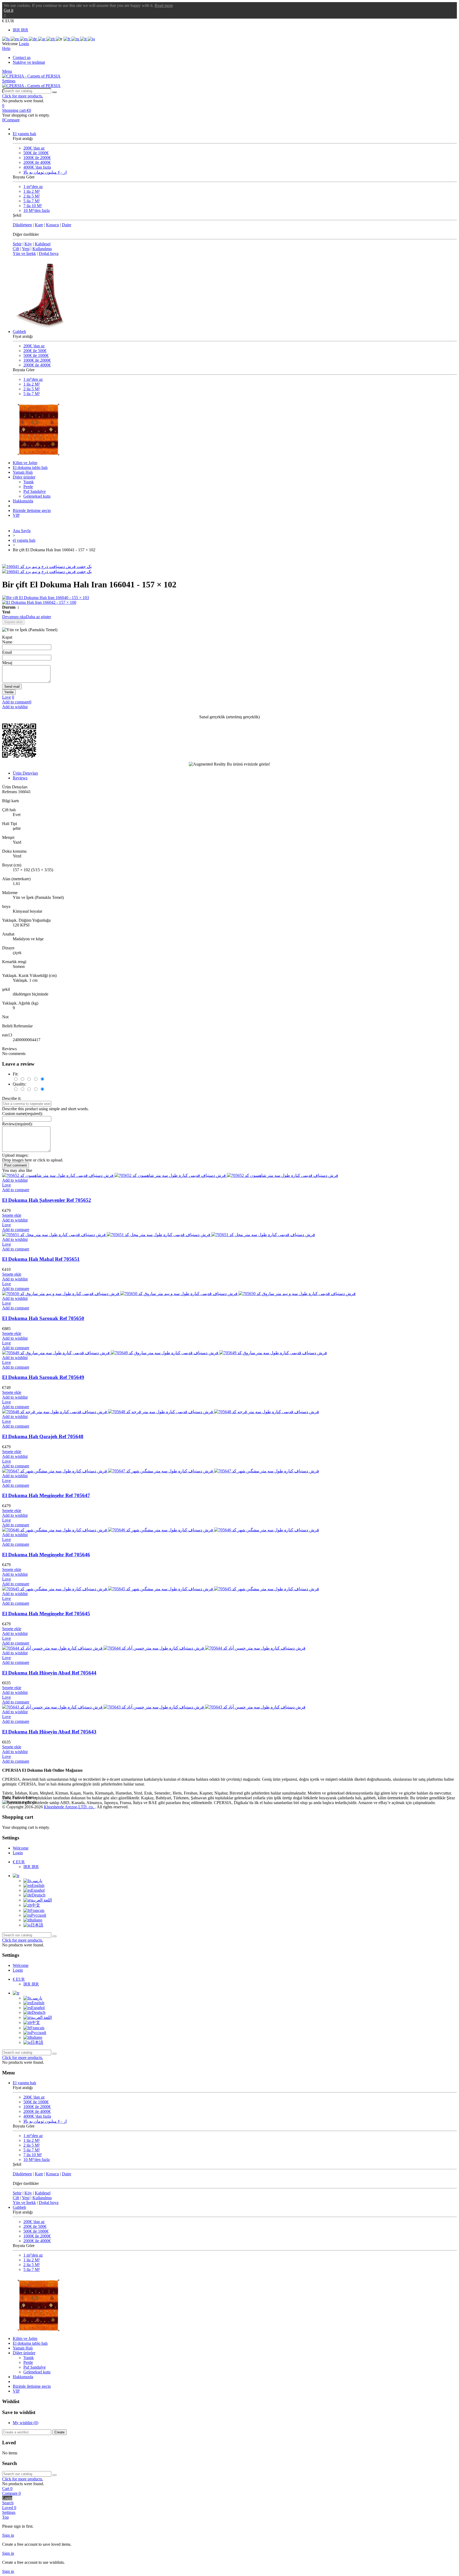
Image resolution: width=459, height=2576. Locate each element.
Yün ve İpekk (24, 253)
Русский (39, 1915)
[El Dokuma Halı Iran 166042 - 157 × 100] (229, 603)
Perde (28, 487)
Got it (8, 10)
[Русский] (76, 39)
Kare (39, 225)
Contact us (22, 57)
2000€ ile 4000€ (37, 162)
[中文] (51, 39)
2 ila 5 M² (32, 196)
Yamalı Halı (23, 472)
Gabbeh (19, 332)
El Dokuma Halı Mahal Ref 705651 (41, 1259)
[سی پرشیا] (31, 76)
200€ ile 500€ (35, 351)
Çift (16, 249)
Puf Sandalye (35, 491)
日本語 (37, 1925)
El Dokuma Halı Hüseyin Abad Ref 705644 (49, 1673)
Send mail (12, 687)
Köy (28, 244)
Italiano (36, 1920)
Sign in (8, 2535)
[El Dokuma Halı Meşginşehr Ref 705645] (161, 1589)
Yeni (26, 249)
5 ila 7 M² (32, 201)
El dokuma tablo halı (30, 467)
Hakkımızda (23, 501)
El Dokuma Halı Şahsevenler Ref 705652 (47, 1200)
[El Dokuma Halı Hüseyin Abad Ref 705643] (154, 1707)
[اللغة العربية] (42, 39)
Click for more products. (23, 96)
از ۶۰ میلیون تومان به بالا (45, 172)
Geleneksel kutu (37, 496)
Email (7, 652)
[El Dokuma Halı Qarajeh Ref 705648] (161, 1412)
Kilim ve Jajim (25, 463)
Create (59, 2432)
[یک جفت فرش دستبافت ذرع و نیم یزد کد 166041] (47, 567)
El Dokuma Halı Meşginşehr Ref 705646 (46, 1555)
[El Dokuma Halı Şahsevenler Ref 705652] (170, 1175)
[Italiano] (84, 39)
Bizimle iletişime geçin (32, 510)
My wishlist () (25, 2423)
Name (7, 642)
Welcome (21, 1848)
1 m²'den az (33, 187)
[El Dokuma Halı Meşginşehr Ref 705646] (161, 1530)
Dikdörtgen (22, 225)
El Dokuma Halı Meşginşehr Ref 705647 (46, 1495)
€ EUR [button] (8, 21)
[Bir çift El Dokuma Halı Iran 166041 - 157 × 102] (47, 572)
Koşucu (52, 225)
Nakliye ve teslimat (29, 62)
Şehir (17, 244)
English (38, 1885)
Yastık (29, 482)
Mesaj (7, 663)
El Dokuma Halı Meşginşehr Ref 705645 (46, 1614)
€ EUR (19, 1862)
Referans (10, 792)
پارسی (37, 1881)
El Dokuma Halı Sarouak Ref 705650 (43, 1318)
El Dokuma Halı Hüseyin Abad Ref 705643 (49, 1732)
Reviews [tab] (20, 778)
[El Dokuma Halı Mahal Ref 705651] (159, 1235)
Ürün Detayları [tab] (25, 773)
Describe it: (12, 1098)
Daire (67, 225)
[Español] (24, 39)
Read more (164, 5)
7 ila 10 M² (33, 206)
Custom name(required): (22, 1114)
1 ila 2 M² (32, 191)
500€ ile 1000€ (36, 153)
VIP (16, 515)
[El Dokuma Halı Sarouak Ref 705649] (165, 1353)
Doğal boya (49, 253)
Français (37, 1910)
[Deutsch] (33, 39)
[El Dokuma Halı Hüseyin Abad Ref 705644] (154, 1648)
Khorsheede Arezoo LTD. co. (69, 1807)
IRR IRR (20, 30)
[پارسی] (6, 39)
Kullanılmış (42, 249)
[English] (15, 39)
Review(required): (17, 1124)
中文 (36, 1905)
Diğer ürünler (24, 477)
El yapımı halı (24, 134)
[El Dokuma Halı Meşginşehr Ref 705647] (161, 1471)
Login (18, 1853)
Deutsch (39, 1895)
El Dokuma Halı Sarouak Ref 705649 (43, 1377)
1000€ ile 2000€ (37, 158)
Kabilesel (43, 244)
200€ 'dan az (34, 148)
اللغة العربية (41, 1900)
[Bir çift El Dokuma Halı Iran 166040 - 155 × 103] (229, 598)
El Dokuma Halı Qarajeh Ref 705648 (43, 1436)
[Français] (67, 39)
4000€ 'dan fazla (37, 167)
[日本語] (91, 39)
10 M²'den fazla (37, 210)
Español (38, 1890)
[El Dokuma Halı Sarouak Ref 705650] (179, 1294)
